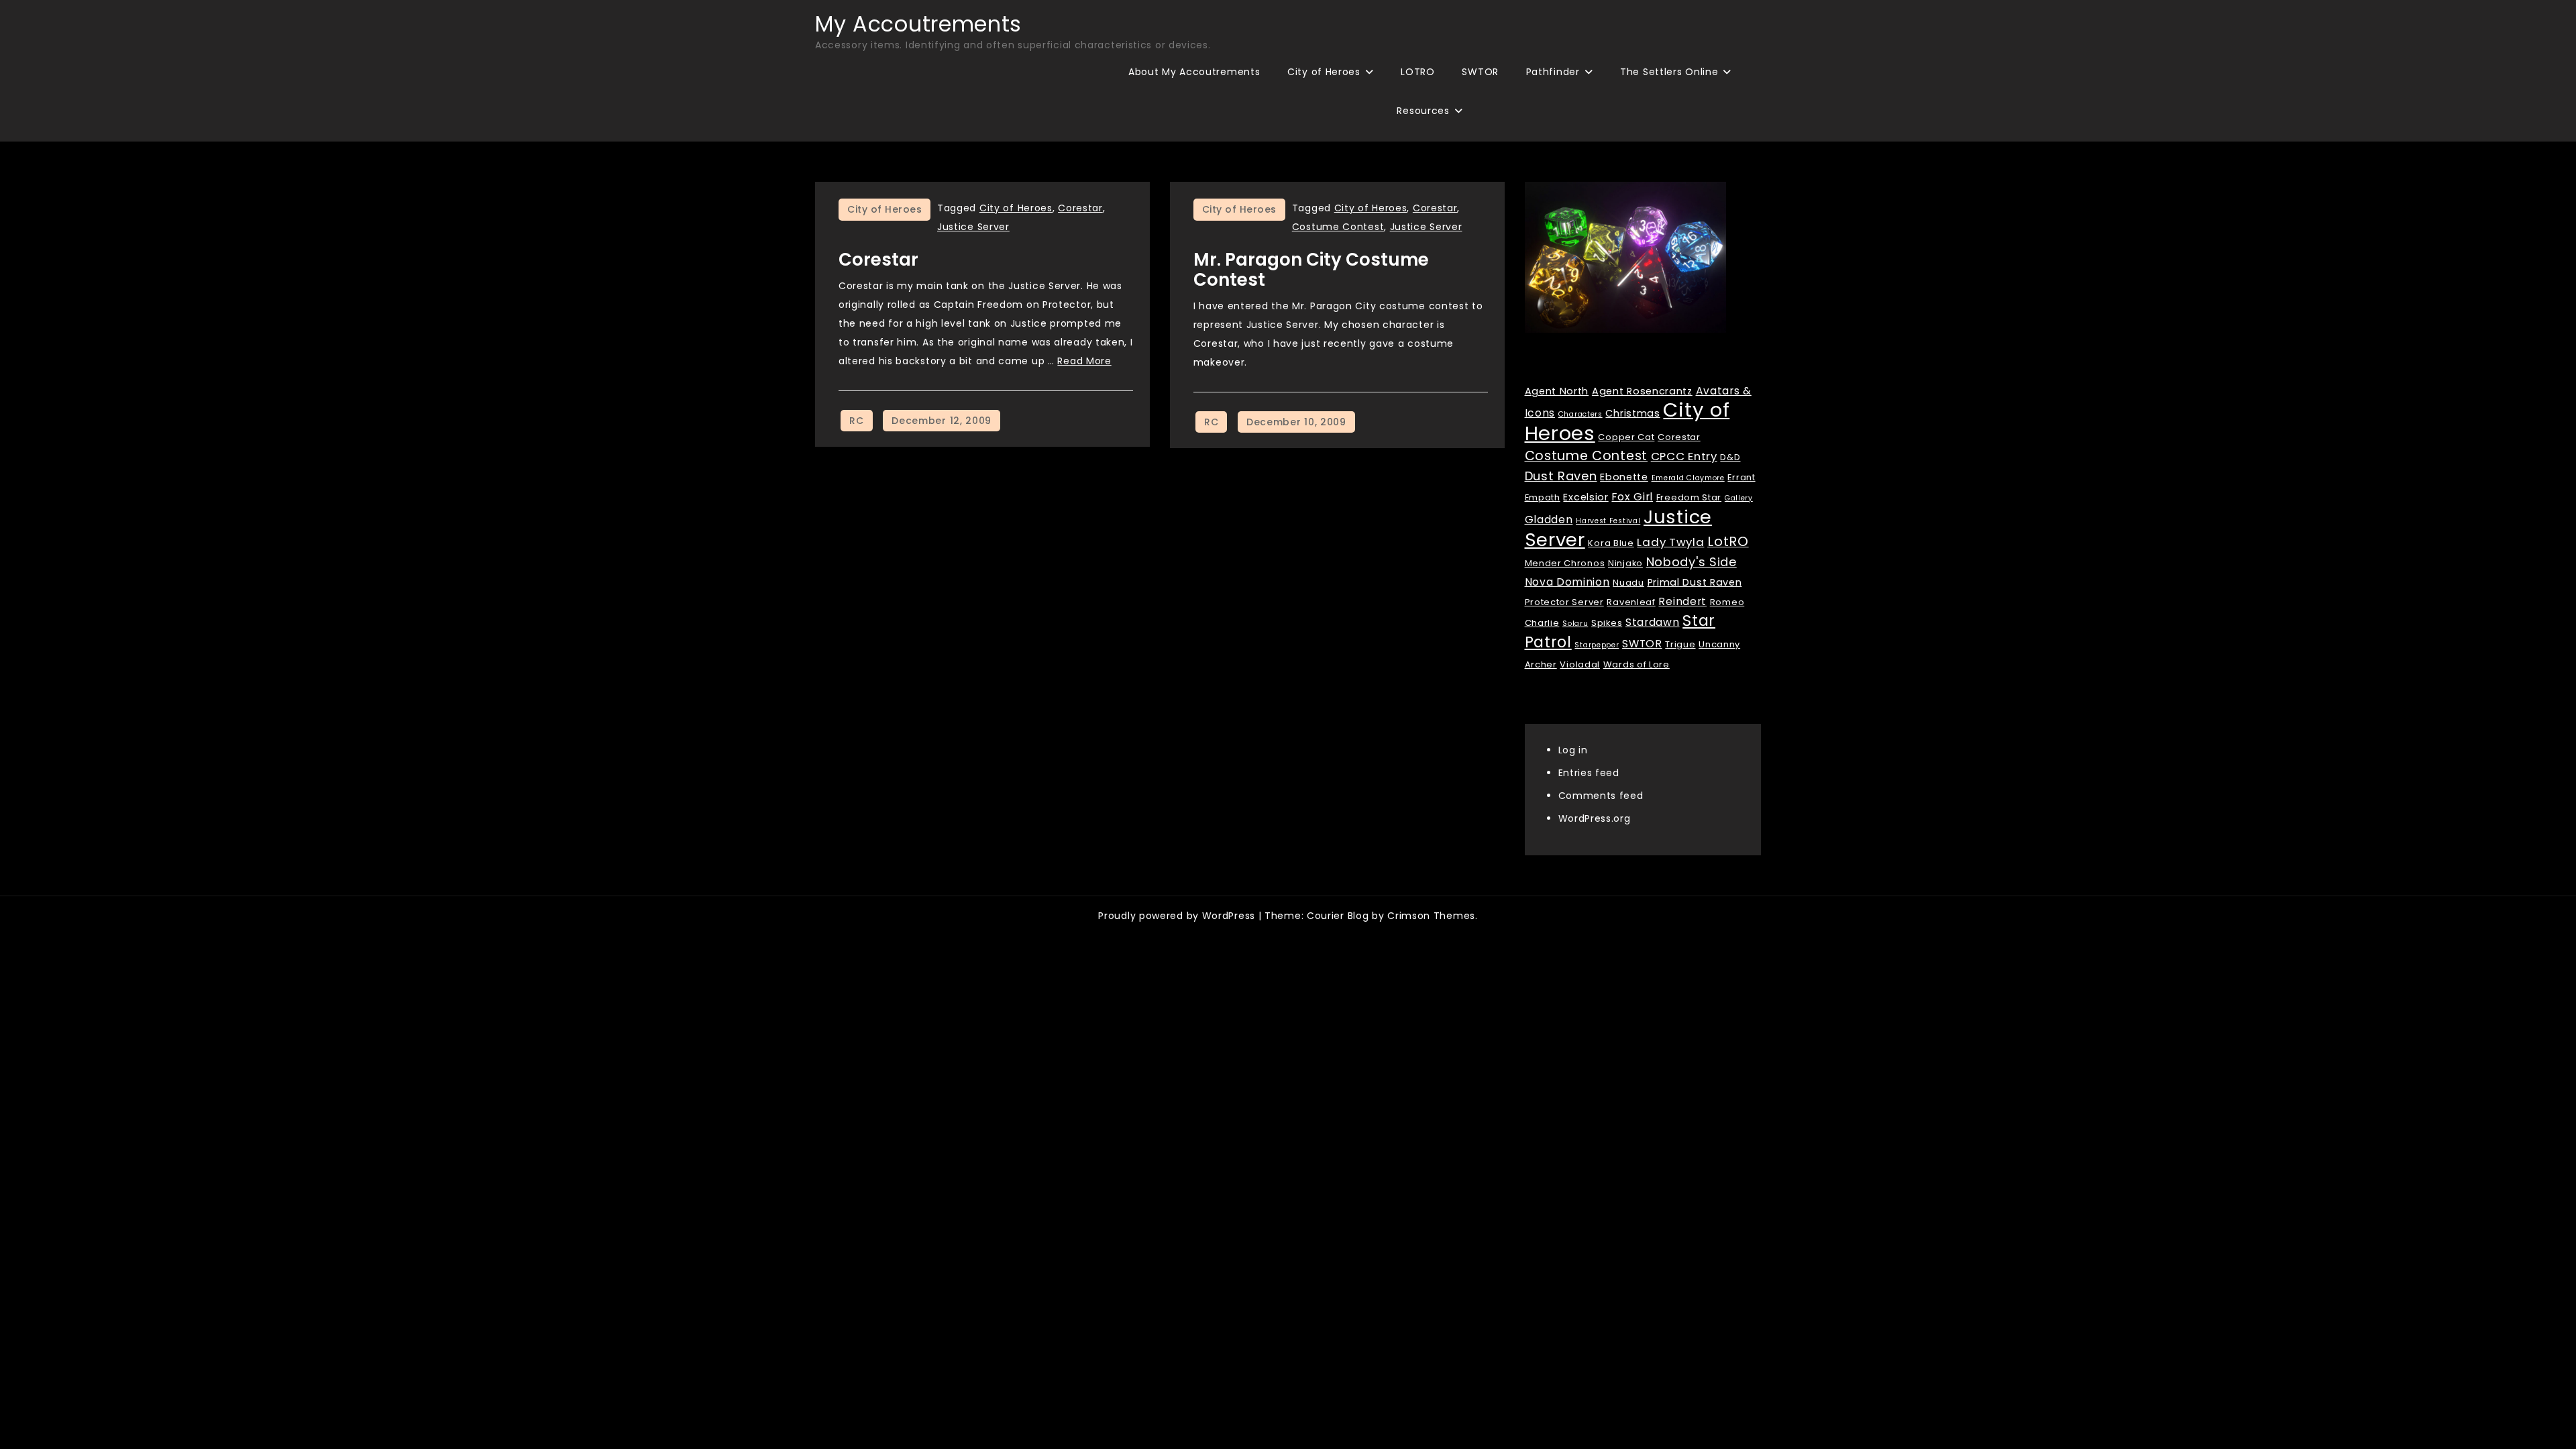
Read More (1084, 361)
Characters (1580, 414)
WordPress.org (1595, 818)
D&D (1730, 457)
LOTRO (1418, 72)
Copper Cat (1626, 437)
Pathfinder (1553, 72)
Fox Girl (1632, 497)
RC (856, 421)
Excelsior (1586, 497)
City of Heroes (1324, 72)
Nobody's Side (1692, 562)
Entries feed (1589, 773)
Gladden (1549, 520)
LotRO (1728, 541)
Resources (1423, 111)
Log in (1573, 750)
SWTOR (1480, 72)
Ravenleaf (1631, 602)
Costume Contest (1338, 227)
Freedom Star (1689, 497)
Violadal (1580, 664)
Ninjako (1625, 563)
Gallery (1739, 498)
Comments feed (1601, 796)
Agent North (1557, 391)
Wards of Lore (1636, 664)
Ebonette (1624, 477)
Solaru (1575, 624)
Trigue (1680, 644)
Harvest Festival (1608, 521)
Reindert (1682, 601)
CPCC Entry (1684, 456)
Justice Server (973, 227)
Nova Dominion (1567, 582)
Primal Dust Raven (1695, 582)
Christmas (1632, 413)
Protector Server (1564, 602)
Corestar (1080, 208)
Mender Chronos (1565, 563)
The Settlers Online (1669, 72)
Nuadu (1628, 583)
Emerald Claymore (1688, 478)
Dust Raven (1561, 476)
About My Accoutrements (1194, 72)
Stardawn (1653, 622)
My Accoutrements (918, 24)
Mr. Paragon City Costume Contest (1311, 270)
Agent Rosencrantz (1642, 391)
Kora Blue (1611, 543)
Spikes (1607, 623)
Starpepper (1597, 645)
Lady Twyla (1670, 542)
